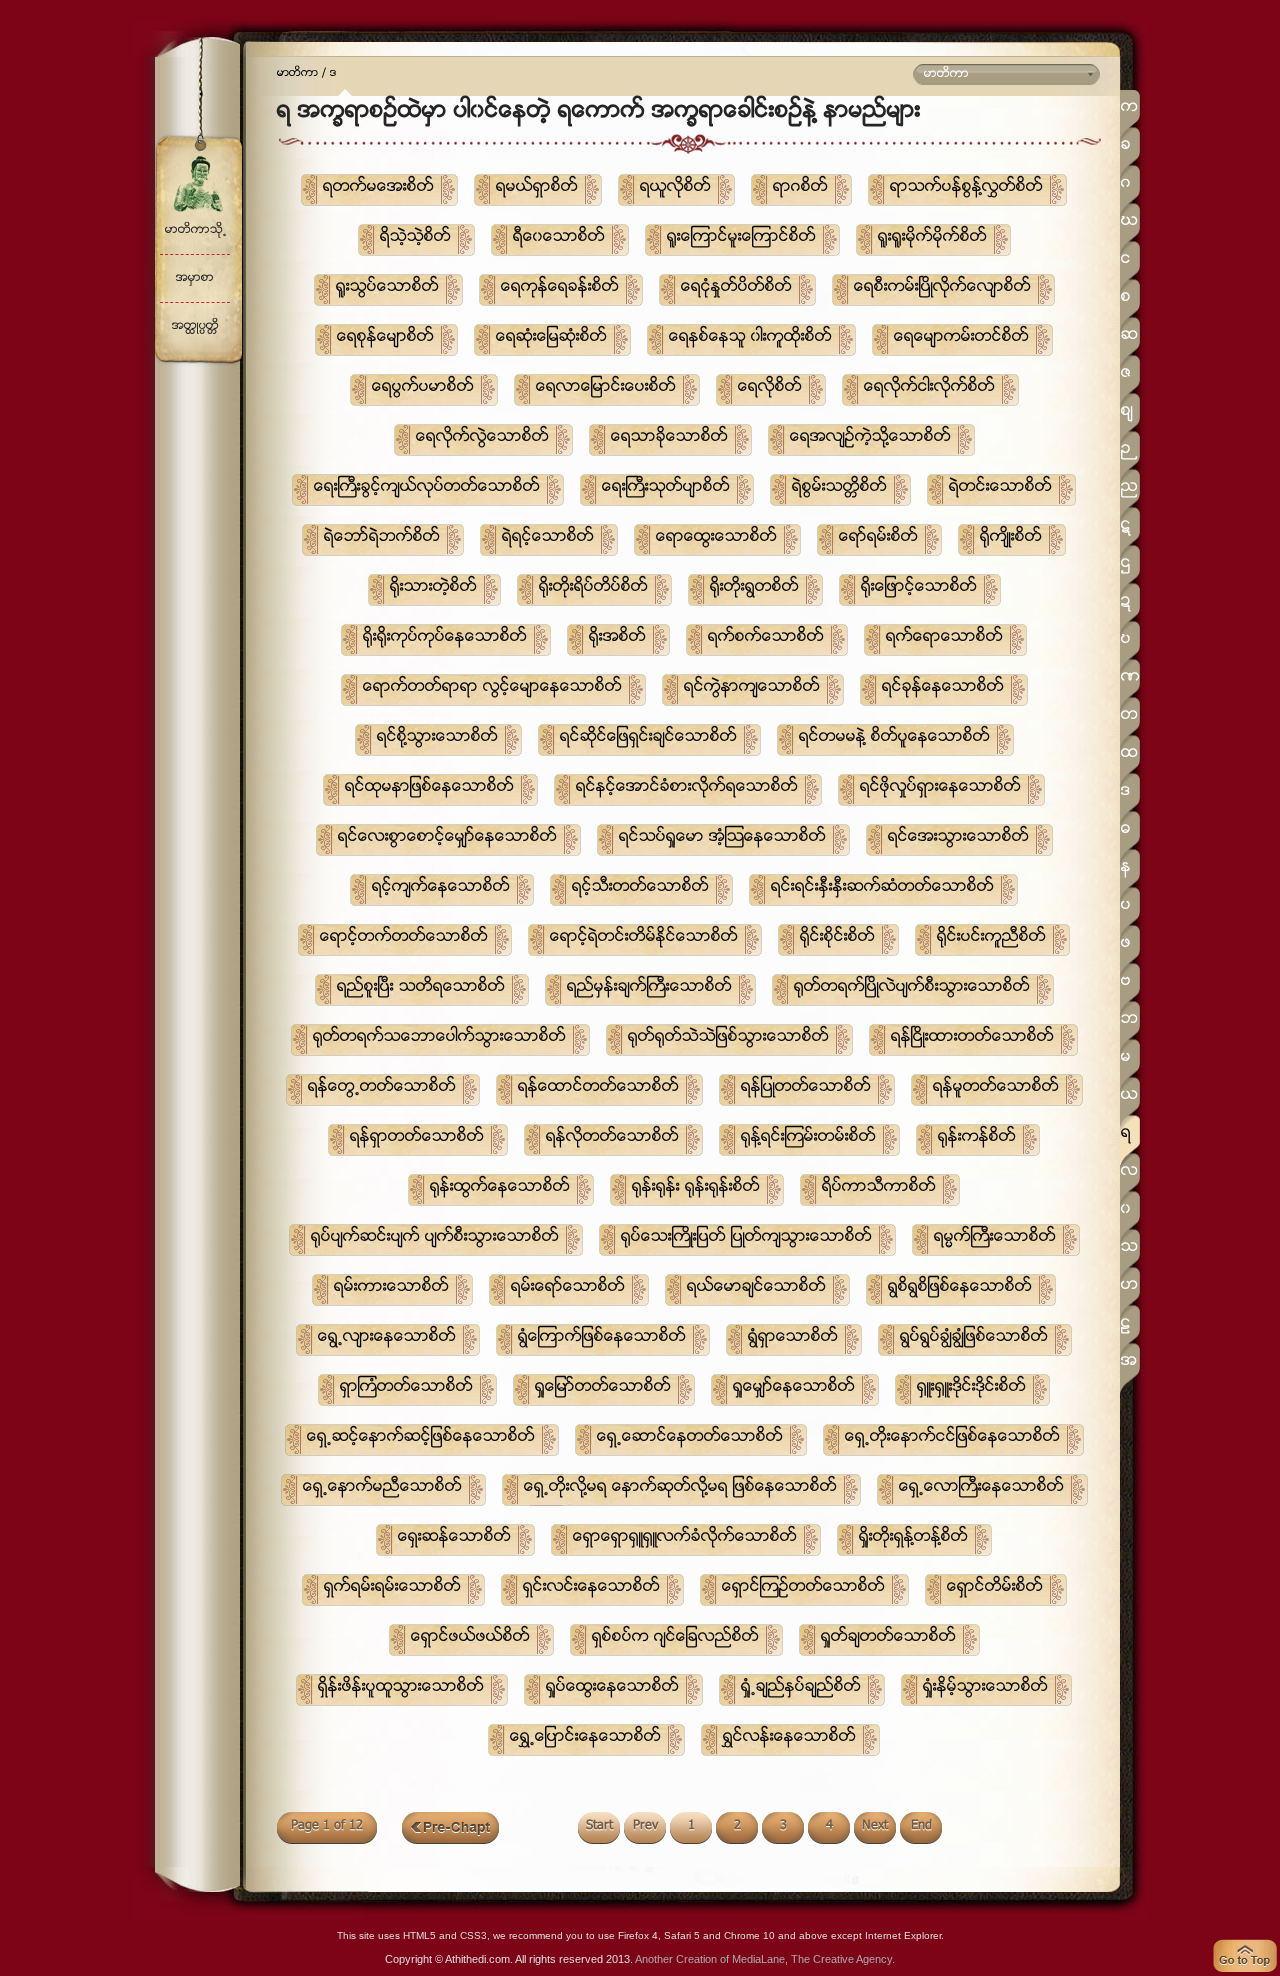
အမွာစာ (195, 278)
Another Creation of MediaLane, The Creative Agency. (765, 1959)
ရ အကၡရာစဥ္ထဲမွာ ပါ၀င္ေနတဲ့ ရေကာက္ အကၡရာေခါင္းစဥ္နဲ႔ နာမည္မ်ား (599, 112)
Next (875, 1826)
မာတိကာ (297, 74)
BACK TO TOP (1245, 1956)
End (921, 1826)
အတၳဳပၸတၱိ (195, 326)
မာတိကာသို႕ (195, 230)
